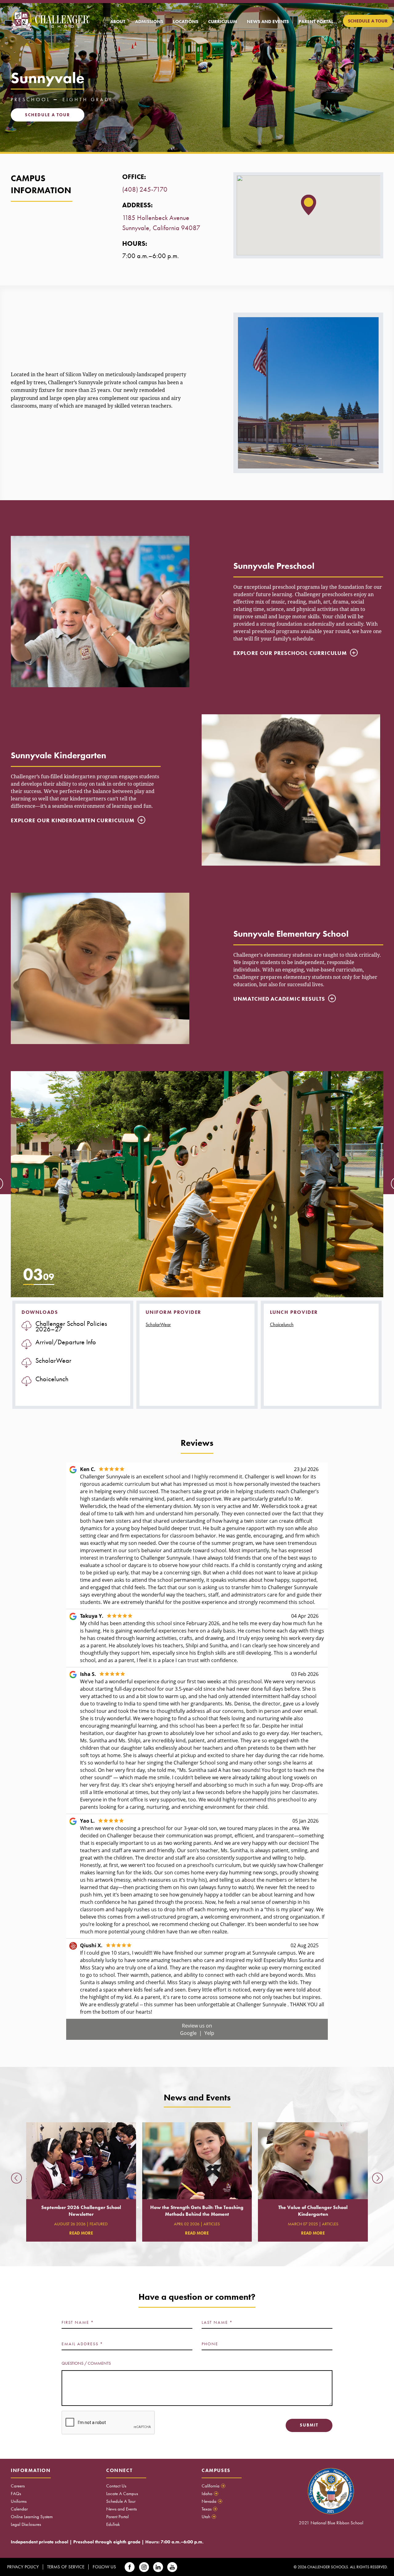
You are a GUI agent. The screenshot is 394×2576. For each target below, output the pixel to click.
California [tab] (213, 2486)
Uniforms (19, 2501)
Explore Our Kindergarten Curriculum (73, 820)
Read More (81, 2233)
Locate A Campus (122, 2494)
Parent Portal (117, 2517)
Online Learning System (32, 2517)
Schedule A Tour (121, 2501)
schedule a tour (368, 21)
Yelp (209, 2033)
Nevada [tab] (211, 2501)
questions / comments (86, 2363)
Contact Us (116, 2486)
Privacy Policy (23, 2567)
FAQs (16, 2494)
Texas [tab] (209, 2509)
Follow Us (104, 2567)
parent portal (316, 22)
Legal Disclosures (26, 2524)
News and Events (121, 2509)
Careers (18, 2486)
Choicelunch (282, 1324)
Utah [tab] (208, 2517)
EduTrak (113, 2524)
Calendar (19, 2509)
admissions (149, 22)
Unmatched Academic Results (279, 999)
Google (189, 2033)
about (118, 22)
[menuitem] (118, 22)
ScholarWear (158, 1324)
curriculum (223, 22)
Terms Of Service (66, 2567)
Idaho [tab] (209, 2494)
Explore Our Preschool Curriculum (290, 653)
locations (186, 22)
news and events (268, 22)
